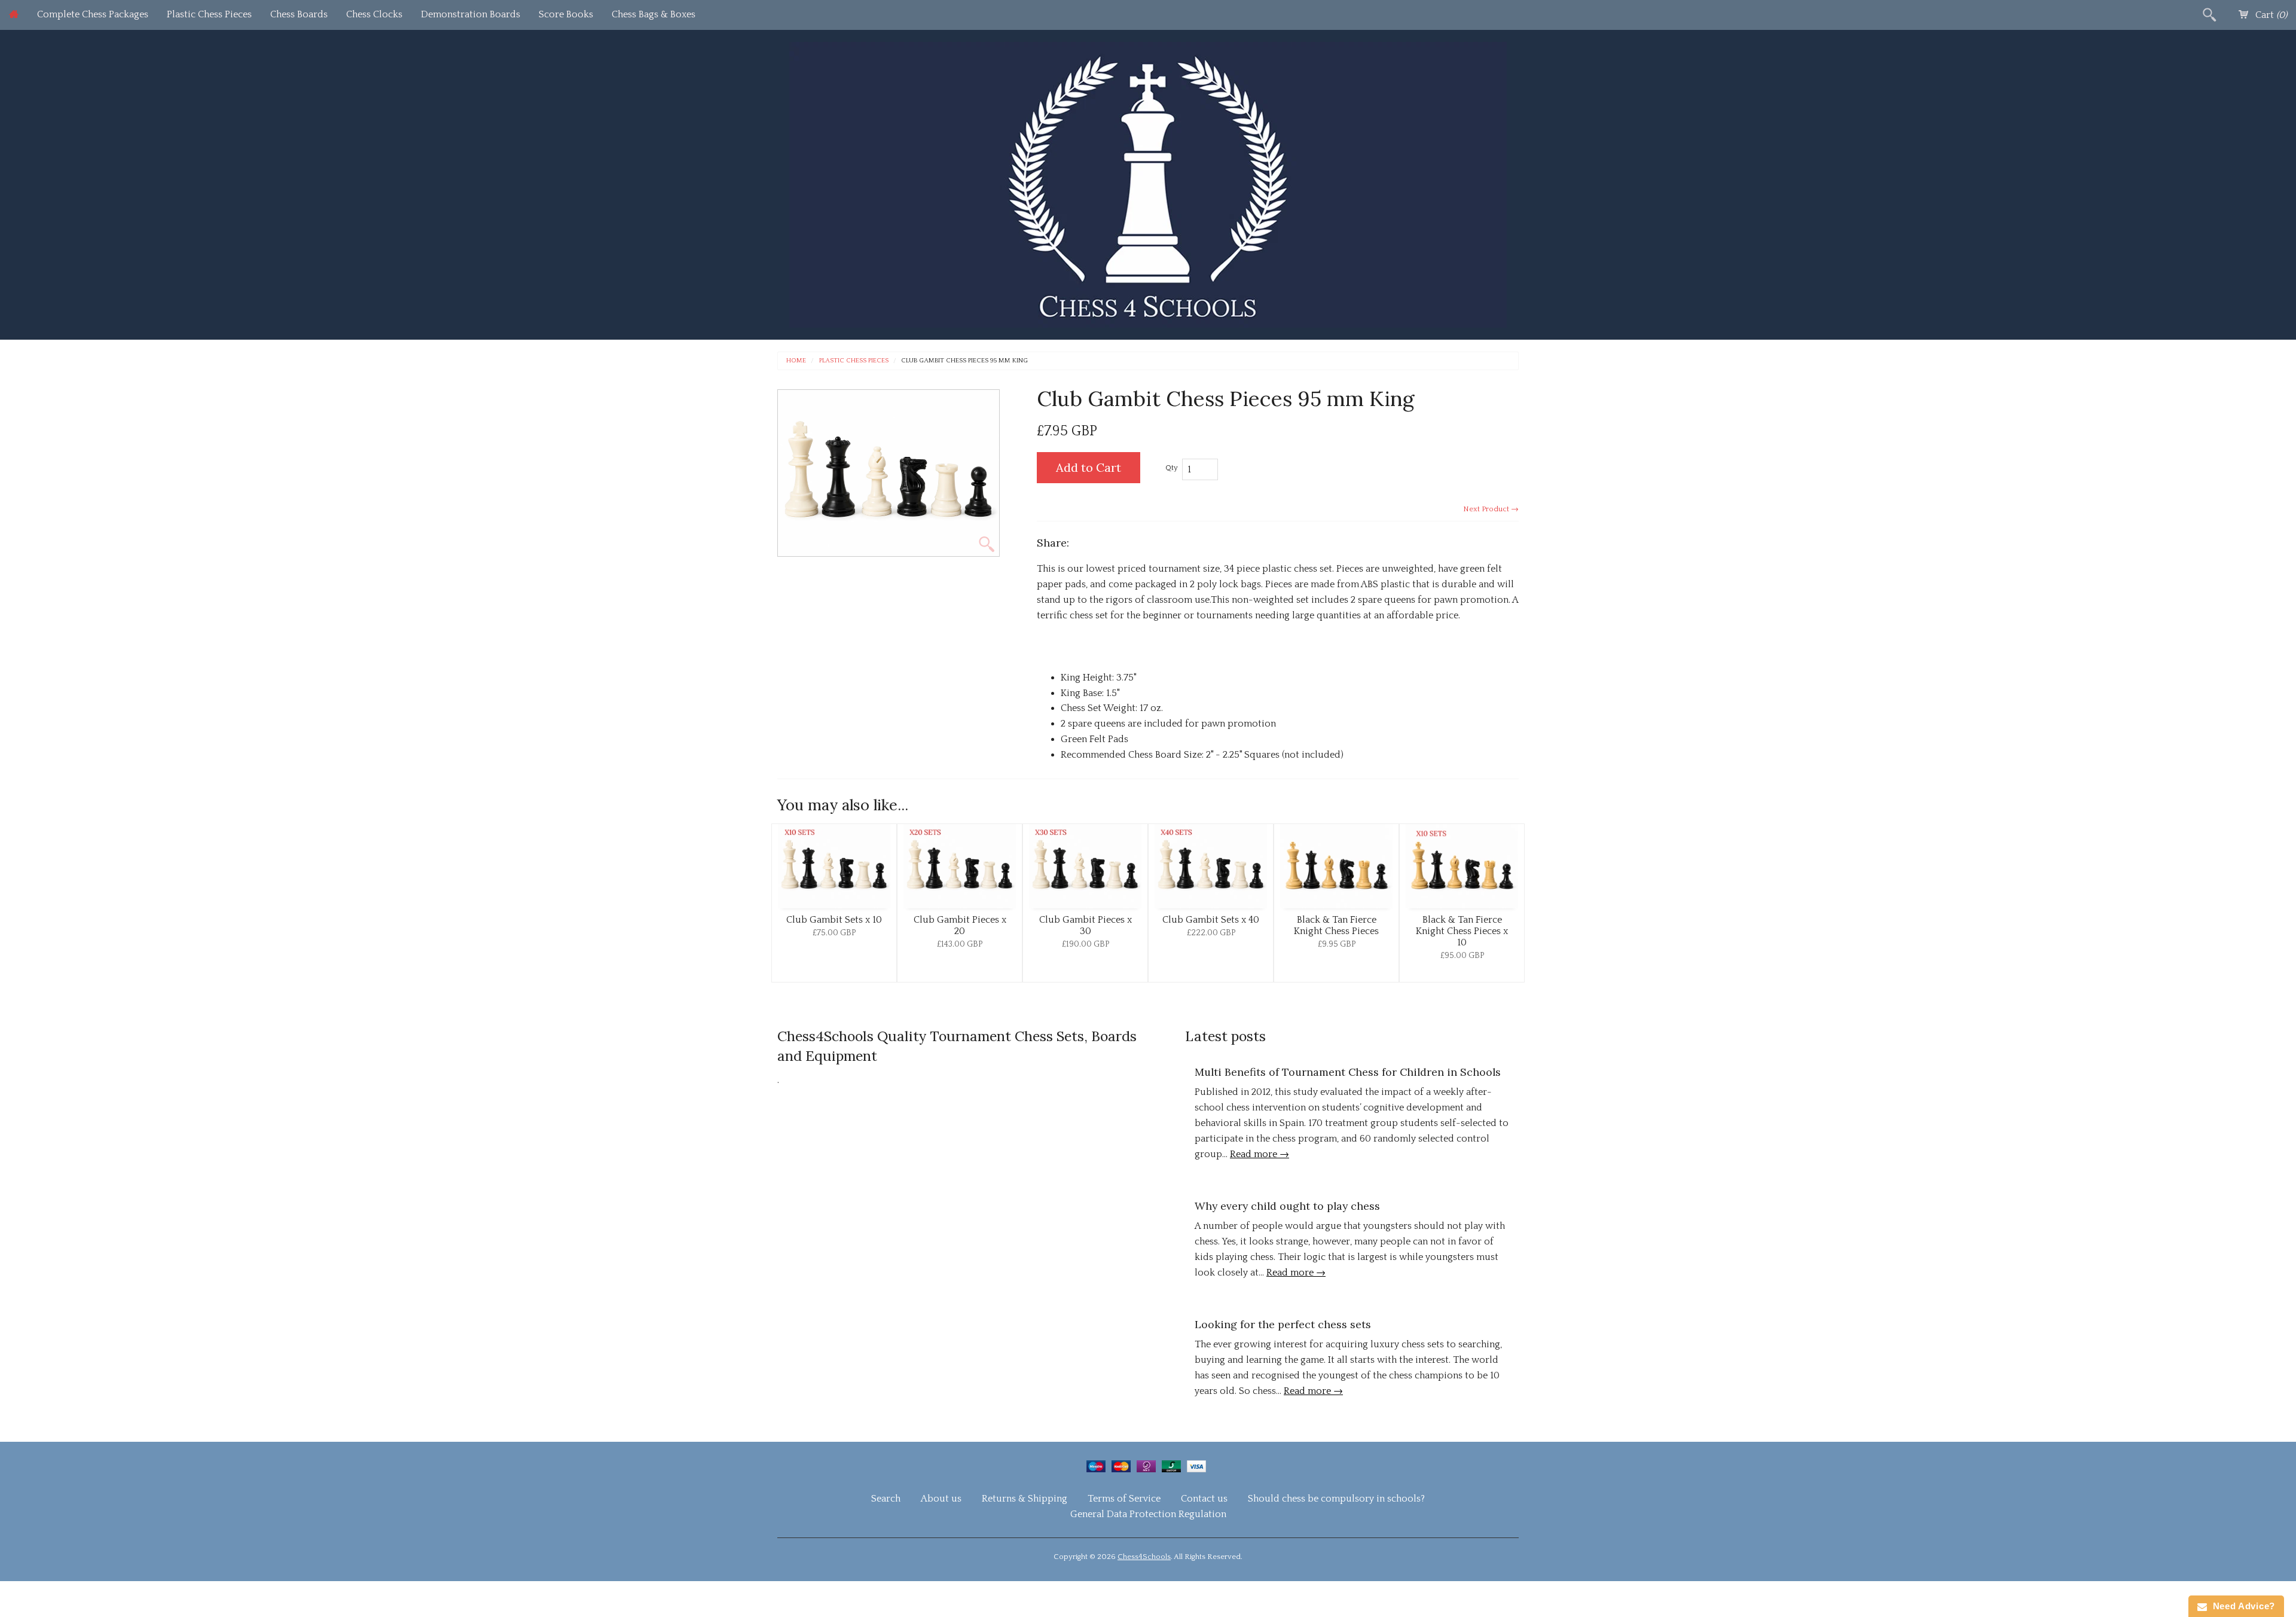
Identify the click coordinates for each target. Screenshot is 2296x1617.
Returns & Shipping (1025, 1499)
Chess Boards (299, 14)
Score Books (566, 14)
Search (886, 1499)
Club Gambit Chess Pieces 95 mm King (964, 361)
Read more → (1260, 1154)
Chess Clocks (374, 14)
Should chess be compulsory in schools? (1336, 1499)
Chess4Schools (1144, 1557)
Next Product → (1491, 509)
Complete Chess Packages (93, 14)
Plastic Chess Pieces (209, 14)
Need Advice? (2241, 1606)
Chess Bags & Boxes (654, 14)
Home (796, 361)
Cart (2270, 15)
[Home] (14, 15)
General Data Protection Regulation (1148, 1514)
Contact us (1204, 1499)
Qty (1172, 468)
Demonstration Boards (471, 14)
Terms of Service (1124, 1499)
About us (941, 1499)
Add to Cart (1089, 467)
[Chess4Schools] (1148, 183)
